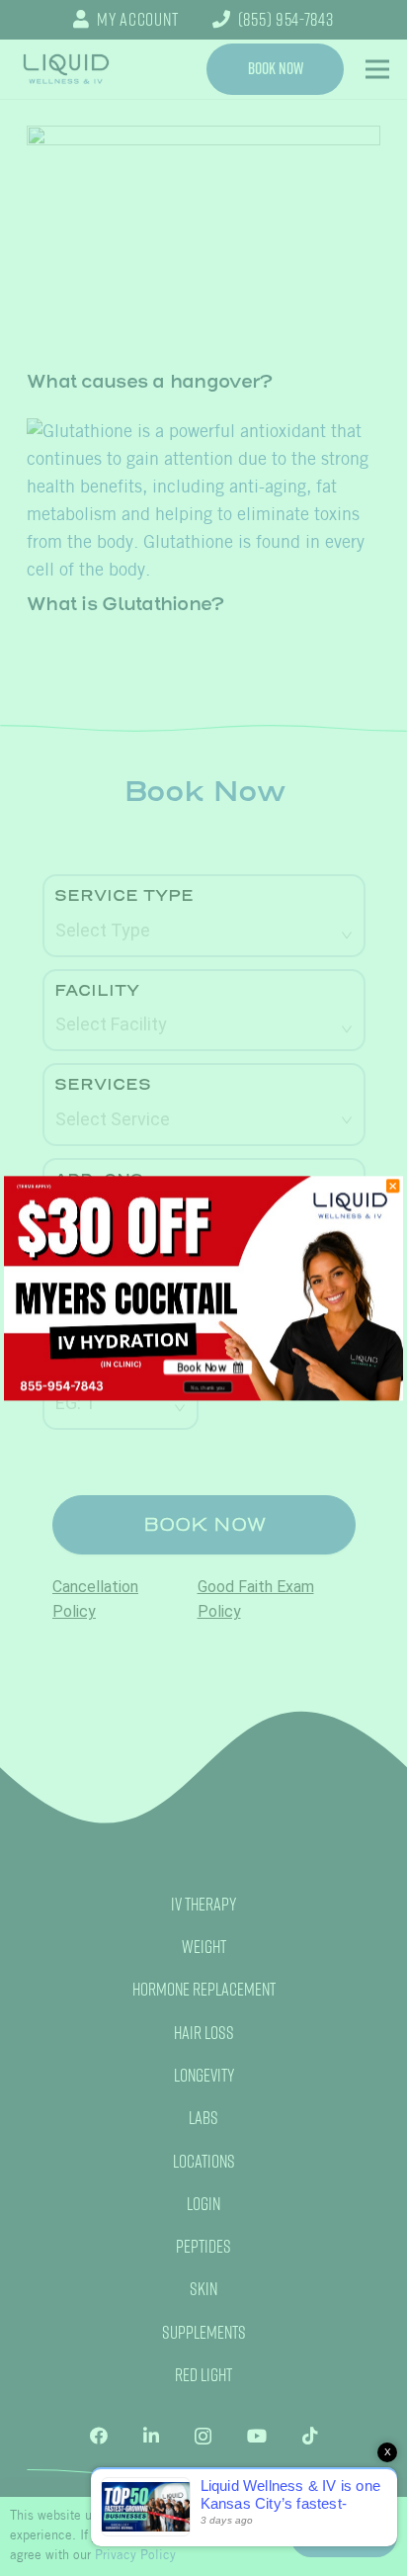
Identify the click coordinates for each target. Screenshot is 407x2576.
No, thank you (207, 1387)
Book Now (201, 1367)
